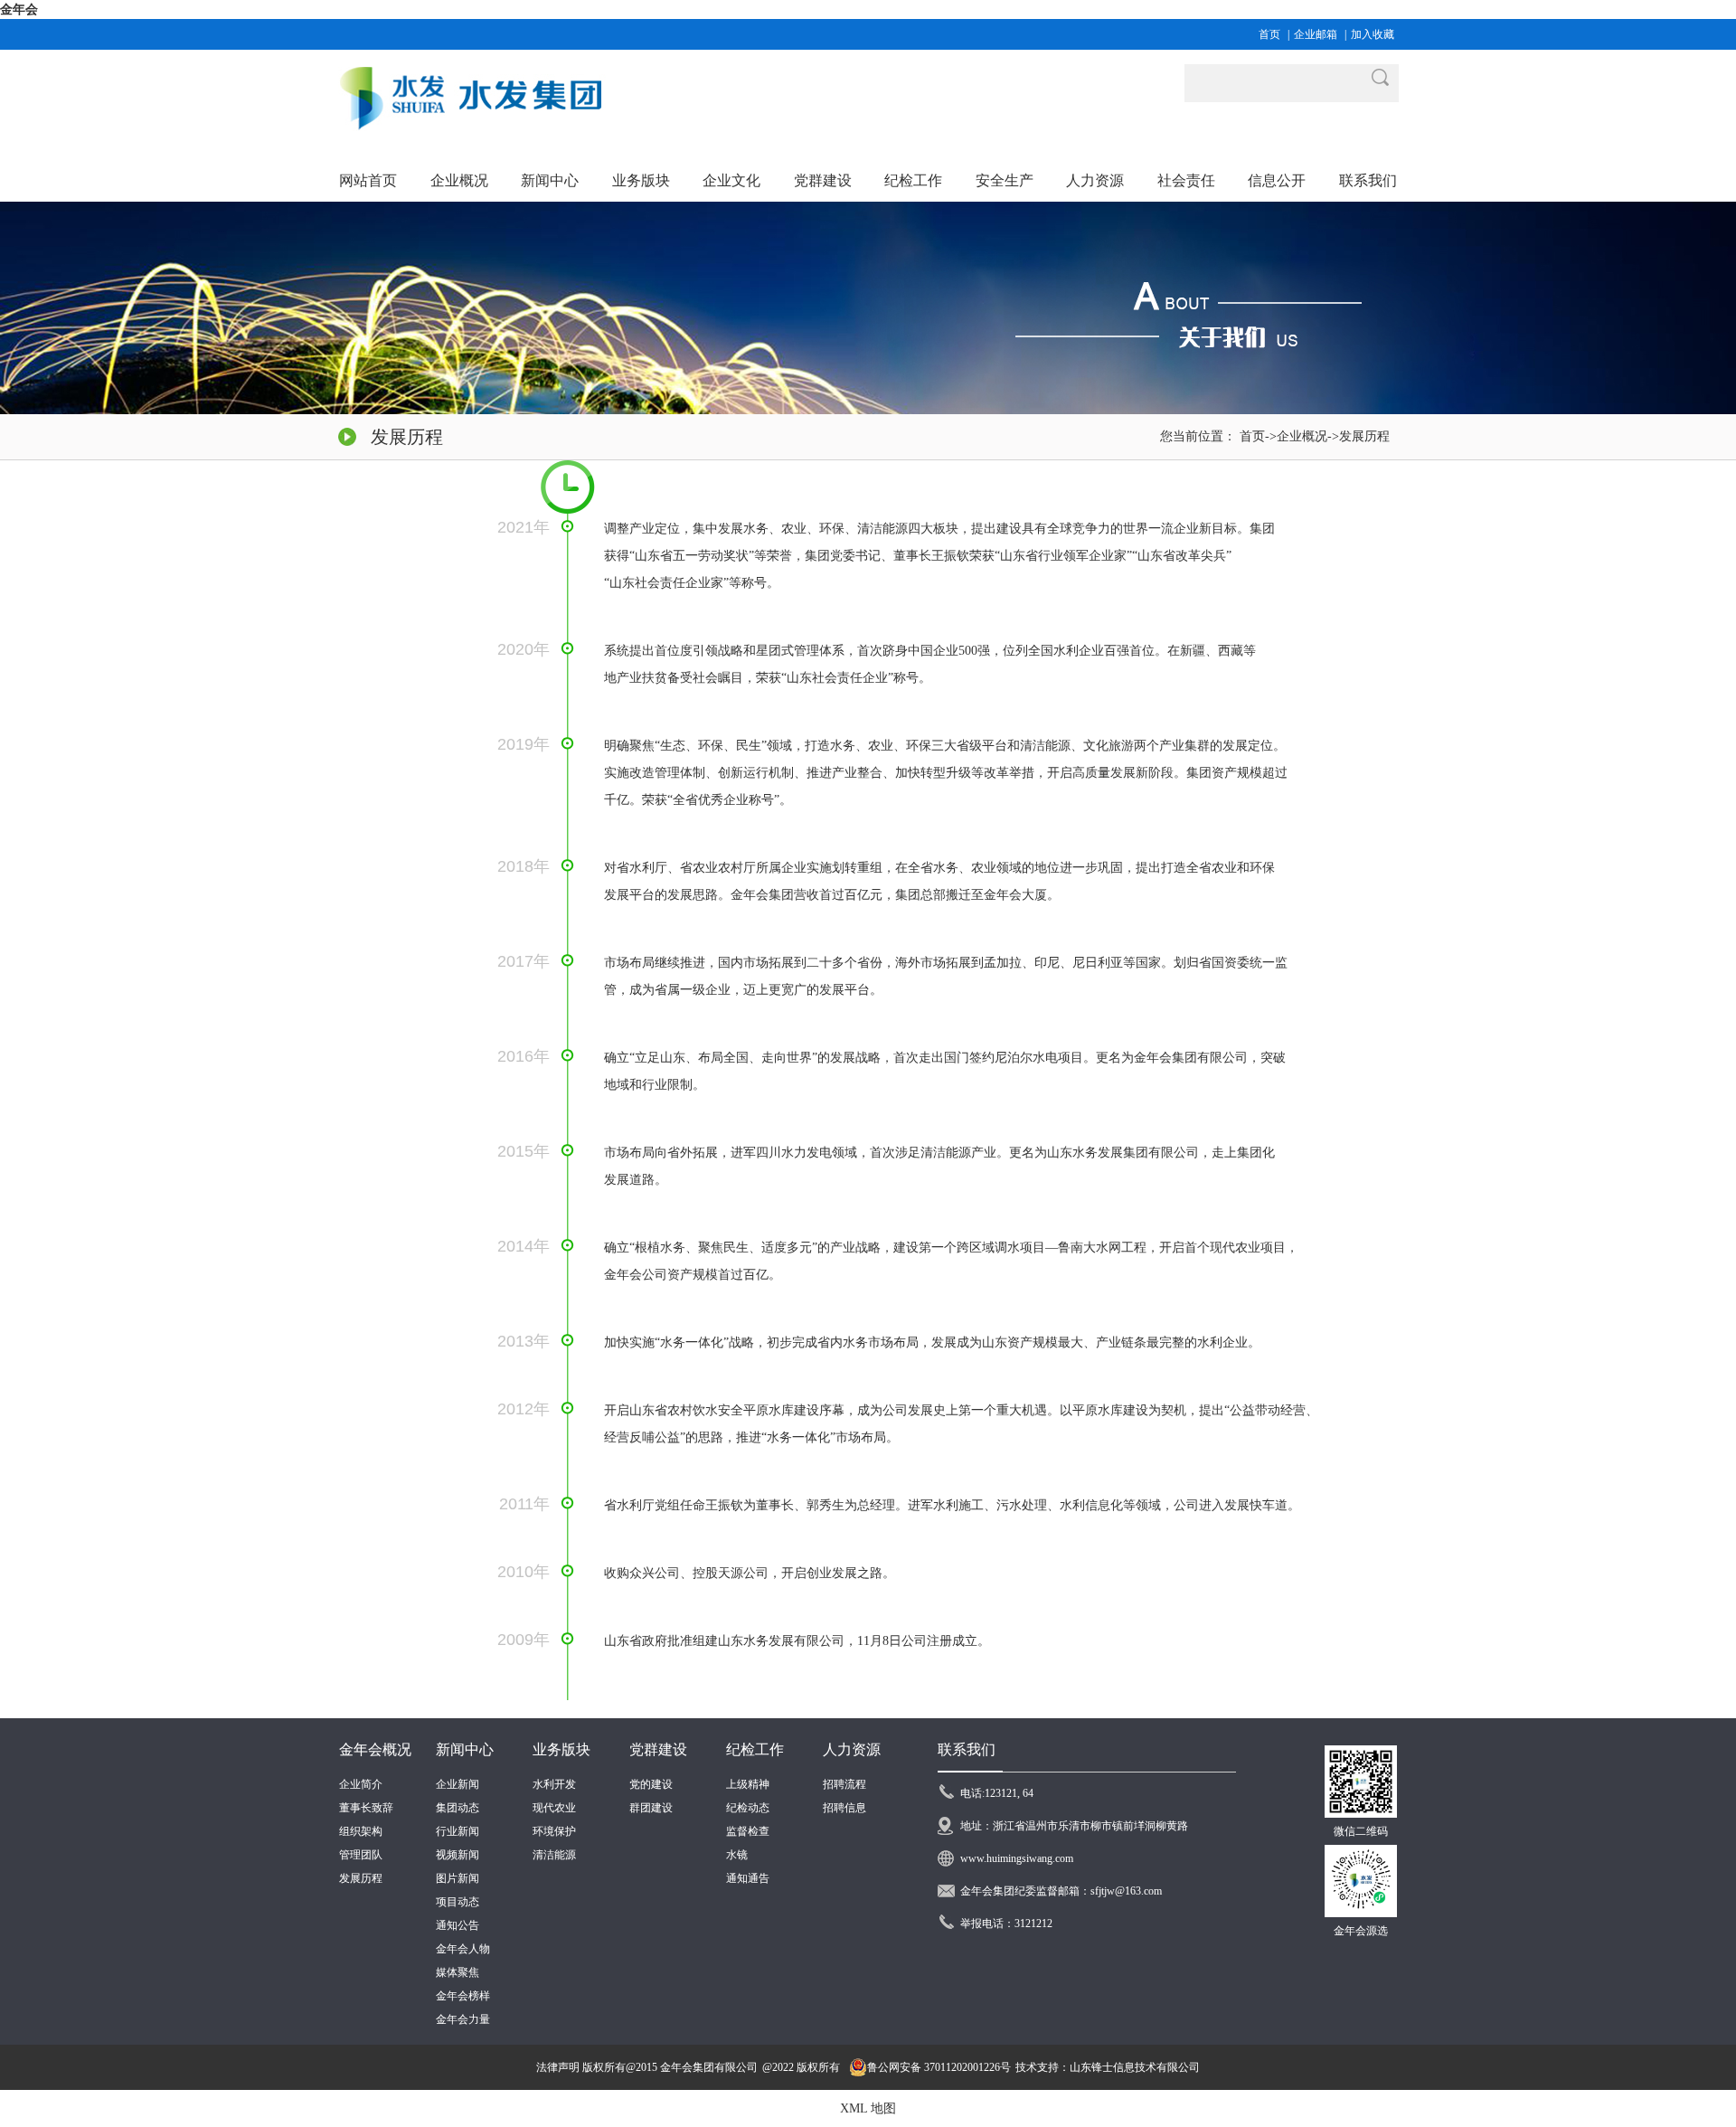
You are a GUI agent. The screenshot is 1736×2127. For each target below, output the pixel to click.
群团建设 (651, 1808)
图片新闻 (458, 1878)
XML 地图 (868, 2108)
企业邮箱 (1316, 34)
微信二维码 (1361, 1831)
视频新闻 (458, 1855)
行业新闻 (458, 1831)
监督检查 (748, 1831)
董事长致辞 (366, 1808)
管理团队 (361, 1855)
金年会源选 (1361, 1931)
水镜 (737, 1855)
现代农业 (554, 1808)
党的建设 (651, 1784)
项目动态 (458, 1902)
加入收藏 (1373, 34)
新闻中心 (465, 1749)
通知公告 (458, 1925)
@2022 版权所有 (801, 2067)
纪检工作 (755, 1749)
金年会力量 (463, 2019)
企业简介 (361, 1784)
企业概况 (1302, 436)
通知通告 (748, 1878)
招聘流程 (844, 1784)
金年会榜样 (463, 1996)
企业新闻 (458, 1784)
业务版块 (561, 1749)
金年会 (19, 9)
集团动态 (458, 1808)
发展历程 (1364, 436)
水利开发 (554, 1784)
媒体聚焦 (458, 1972)
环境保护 (554, 1831)
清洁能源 (554, 1855)
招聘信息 (844, 1808)
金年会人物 (463, 1949)
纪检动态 (748, 1808)
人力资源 (852, 1749)
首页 (1269, 34)
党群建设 (658, 1749)
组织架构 (361, 1831)
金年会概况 (375, 1749)
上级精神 (748, 1784)
